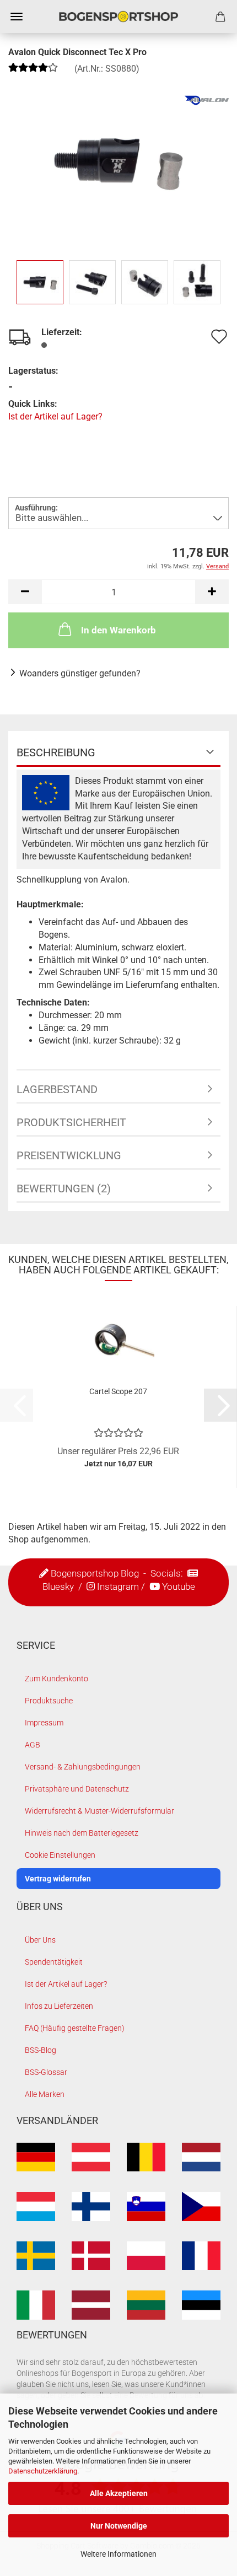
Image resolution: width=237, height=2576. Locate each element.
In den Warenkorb (118, 630)
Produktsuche (49, 1701)
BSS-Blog (41, 2050)
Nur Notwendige (119, 2526)
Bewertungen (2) (64, 1188)
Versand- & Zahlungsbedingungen (83, 1767)
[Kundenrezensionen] (33, 71)
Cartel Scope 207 (118, 1391)
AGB (33, 1745)
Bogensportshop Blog (95, 1573)
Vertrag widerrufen (58, 1879)
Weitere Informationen (118, 2554)
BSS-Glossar (46, 2072)
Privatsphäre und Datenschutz (77, 1789)
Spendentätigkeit (54, 1962)
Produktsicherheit (71, 1122)
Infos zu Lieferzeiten (59, 2006)
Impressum (44, 1723)
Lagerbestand (57, 1089)
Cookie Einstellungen (60, 1855)
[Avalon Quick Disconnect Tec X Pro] (118, 160)
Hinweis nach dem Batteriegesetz (82, 1833)
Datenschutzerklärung (43, 2471)
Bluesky (58, 1587)
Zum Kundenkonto (56, 1679)
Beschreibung (56, 752)
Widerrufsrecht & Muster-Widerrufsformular (99, 1811)
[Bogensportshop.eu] (118, 17)
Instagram (118, 1587)
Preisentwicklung (69, 1155)
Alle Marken (45, 2094)
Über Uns (40, 1940)
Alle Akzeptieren (119, 2493)
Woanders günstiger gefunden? (80, 673)
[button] (25, 592)
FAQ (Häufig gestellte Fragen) (75, 2028)
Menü (17, 17)
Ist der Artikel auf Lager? (55, 416)
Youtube (179, 1587)
